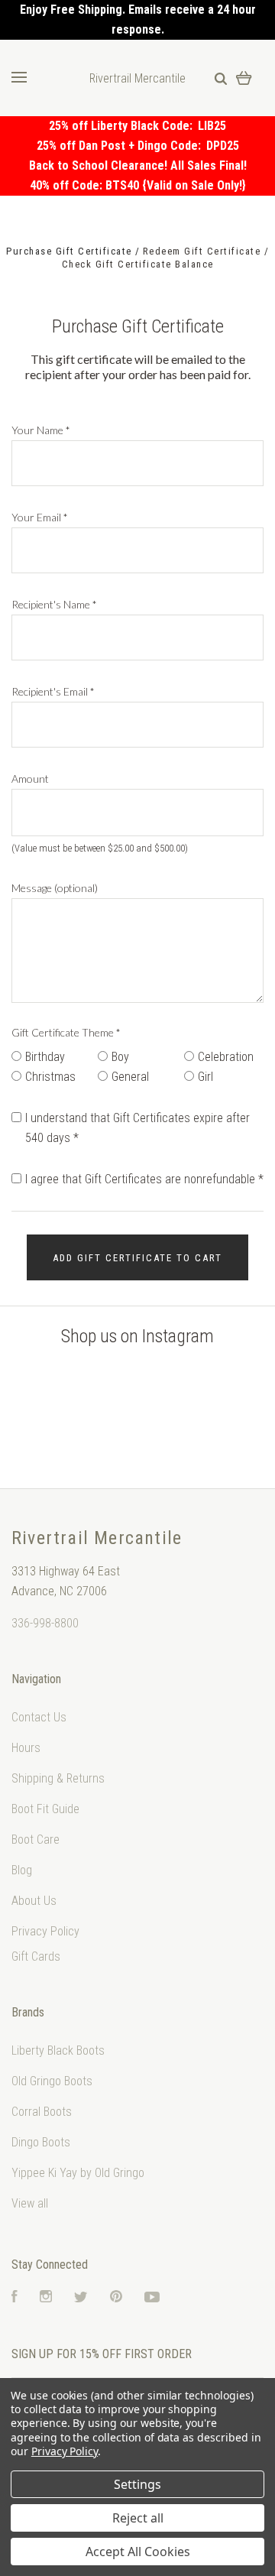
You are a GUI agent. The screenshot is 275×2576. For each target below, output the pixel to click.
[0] (244, 78)
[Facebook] (15, 2298)
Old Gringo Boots (52, 2081)
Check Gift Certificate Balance (138, 264)
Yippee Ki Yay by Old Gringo (78, 2173)
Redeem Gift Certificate (204, 251)
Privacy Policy (45, 1931)
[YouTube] (152, 2298)
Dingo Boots (41, 2142)
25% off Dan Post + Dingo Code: (121, 146)
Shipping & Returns (58, 1778)
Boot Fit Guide (45, 1809)
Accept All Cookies (138, 2552)
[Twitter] (81, 2298)
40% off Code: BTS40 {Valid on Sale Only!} (138, 185)
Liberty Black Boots (58, 2050)
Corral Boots (42, 2112)
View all (30, 2203)
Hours (26, 1748)
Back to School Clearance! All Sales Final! (138, 165)
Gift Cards (36, 1956)
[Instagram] (46, 2298)
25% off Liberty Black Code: (123, 126)
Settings (137, 2484)
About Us (34, 1901)
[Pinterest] (116, 2298)
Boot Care (36, 1840)
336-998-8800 (45, 1623)
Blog (22, 1870)
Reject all (138, 2518)
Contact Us (39, 1717)
